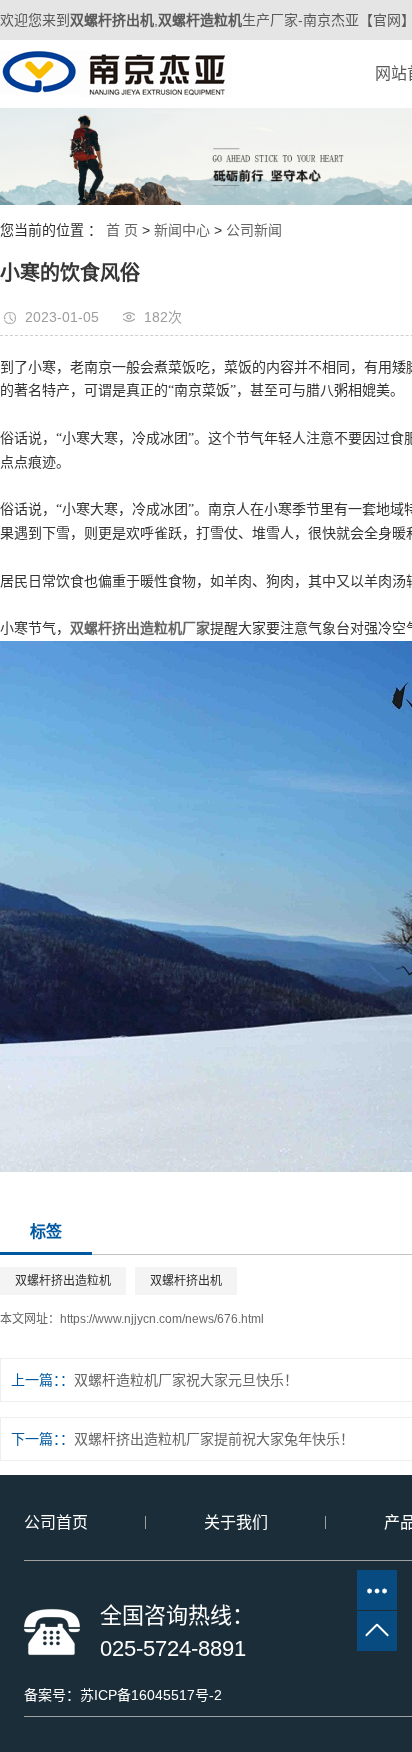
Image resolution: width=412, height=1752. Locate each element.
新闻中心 (182, 230)
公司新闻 (254, 230)
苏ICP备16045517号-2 (151, 1695)
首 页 (122, 230)
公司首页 (56, 1522)
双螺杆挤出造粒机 (63, 1281)
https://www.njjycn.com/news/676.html (162, 1319)
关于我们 (236, 1522)
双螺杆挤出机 (186, 1281)
